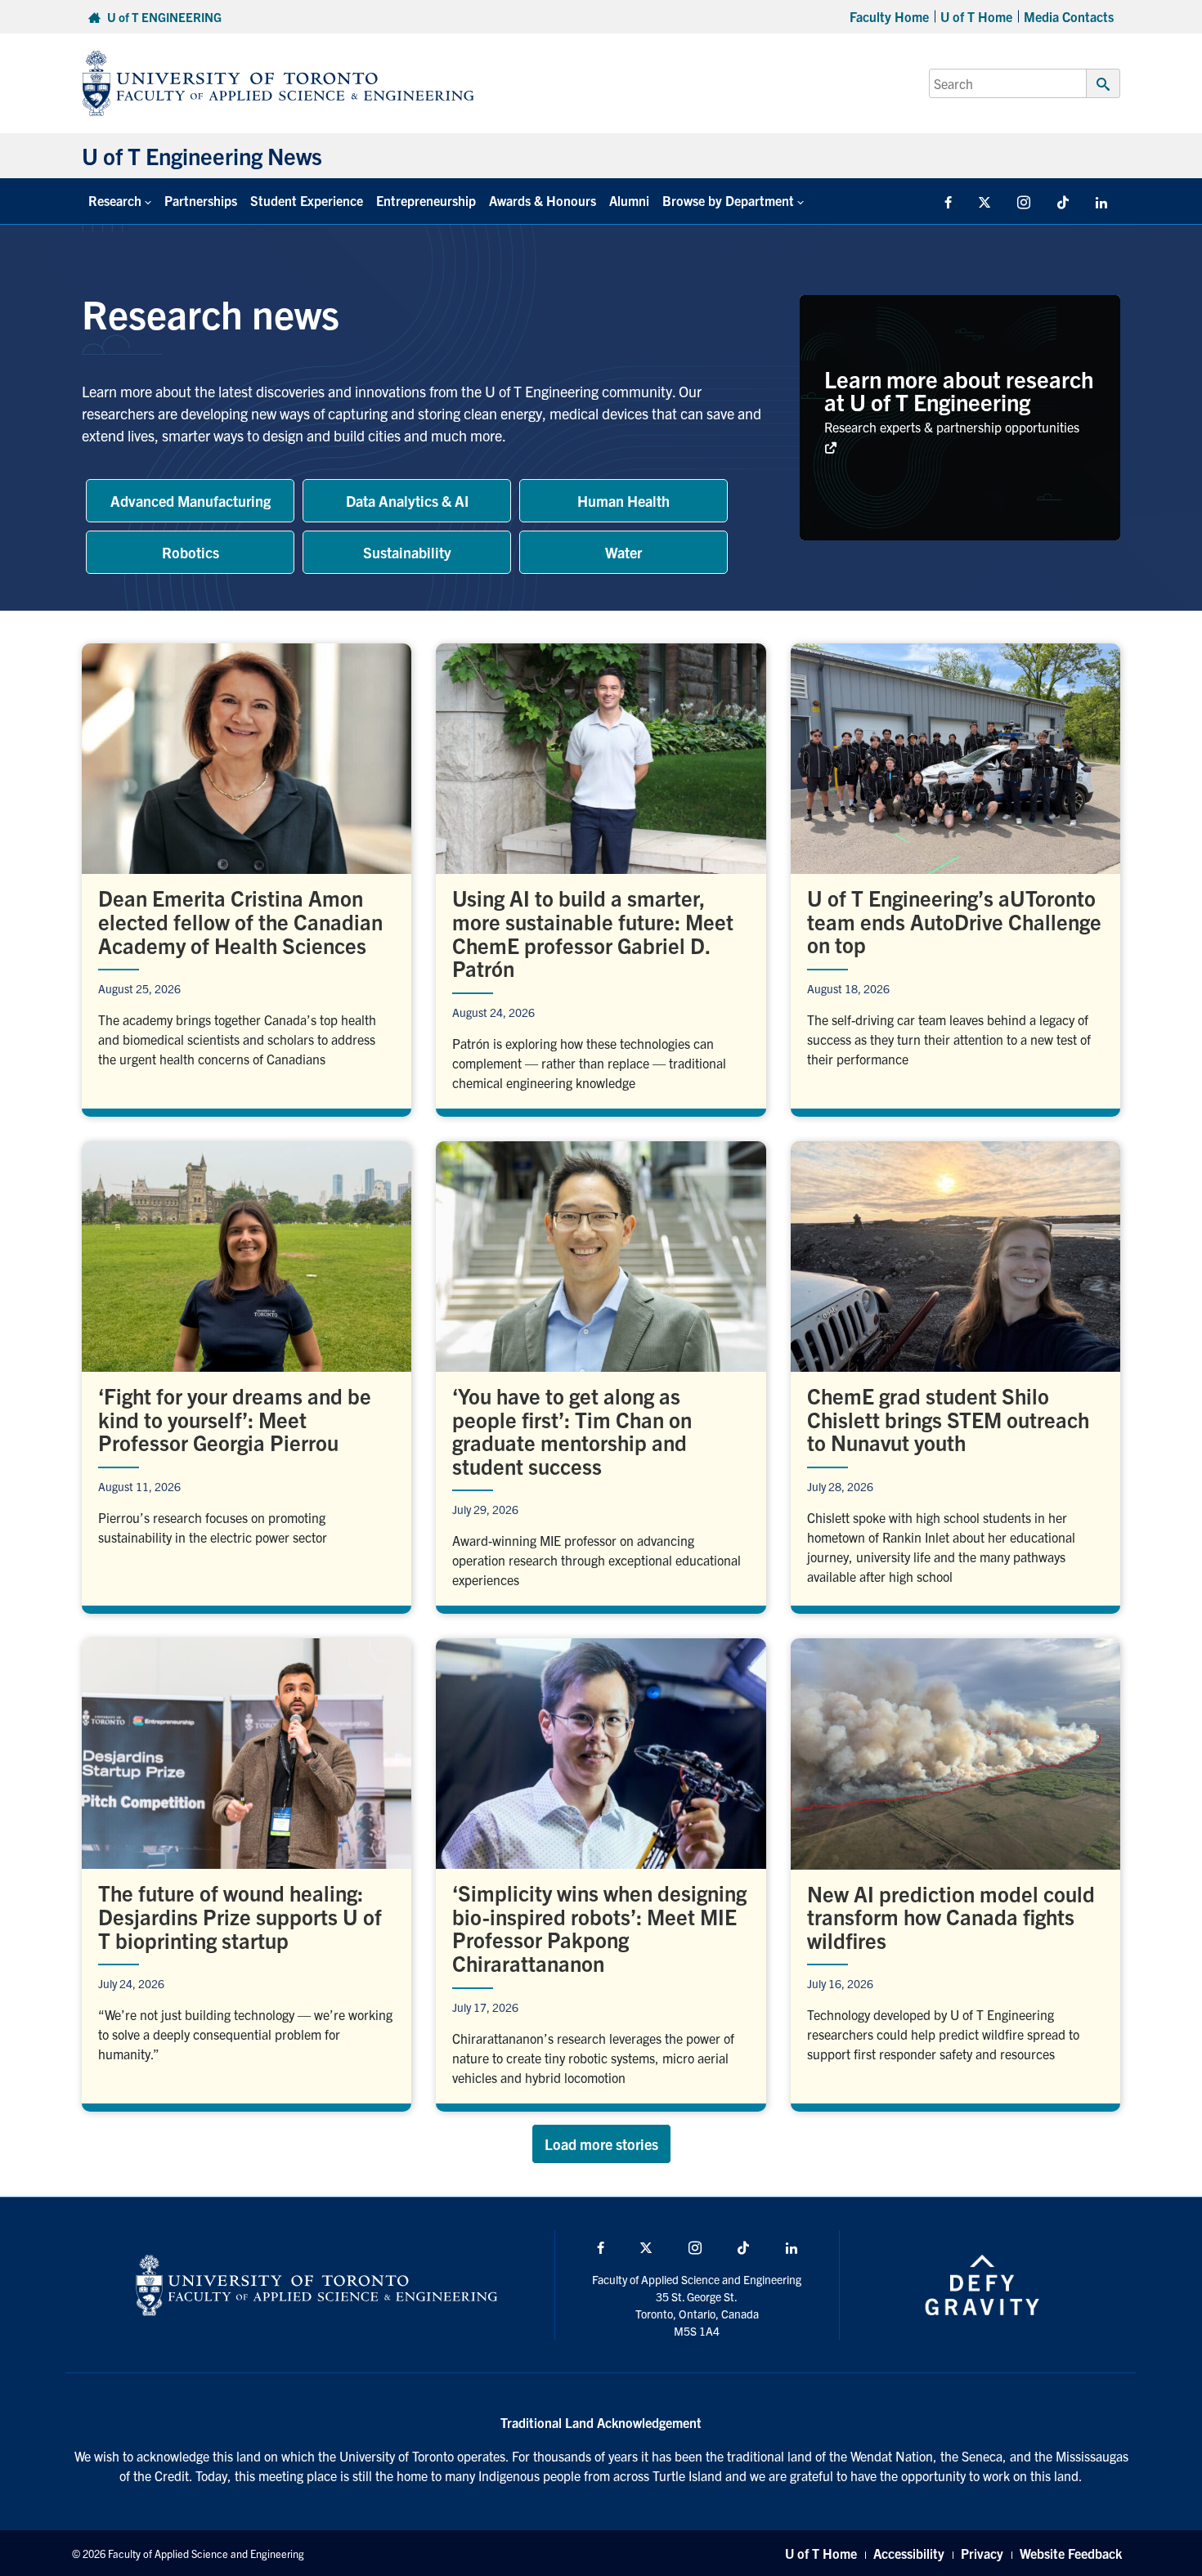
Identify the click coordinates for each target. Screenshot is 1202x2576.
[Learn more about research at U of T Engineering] (960, 418)
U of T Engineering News (202, 155)
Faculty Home (889, 16)
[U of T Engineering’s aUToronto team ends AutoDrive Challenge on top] (955, 876)
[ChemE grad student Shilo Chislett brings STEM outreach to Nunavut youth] (955, 1374)
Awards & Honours (543, 200)
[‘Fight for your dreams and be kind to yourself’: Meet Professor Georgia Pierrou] (247, 1374)
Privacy (982, 2553)
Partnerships (201, 200)
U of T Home (976, 16)
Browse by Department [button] (728, 200)
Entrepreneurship (426, 200)
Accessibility (909, 2553)
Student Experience (307, 200)
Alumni (629, 200)
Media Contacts (1069, 16)
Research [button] (115, 200)
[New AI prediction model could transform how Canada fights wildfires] (955, 1870)
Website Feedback (1071, 2553)
